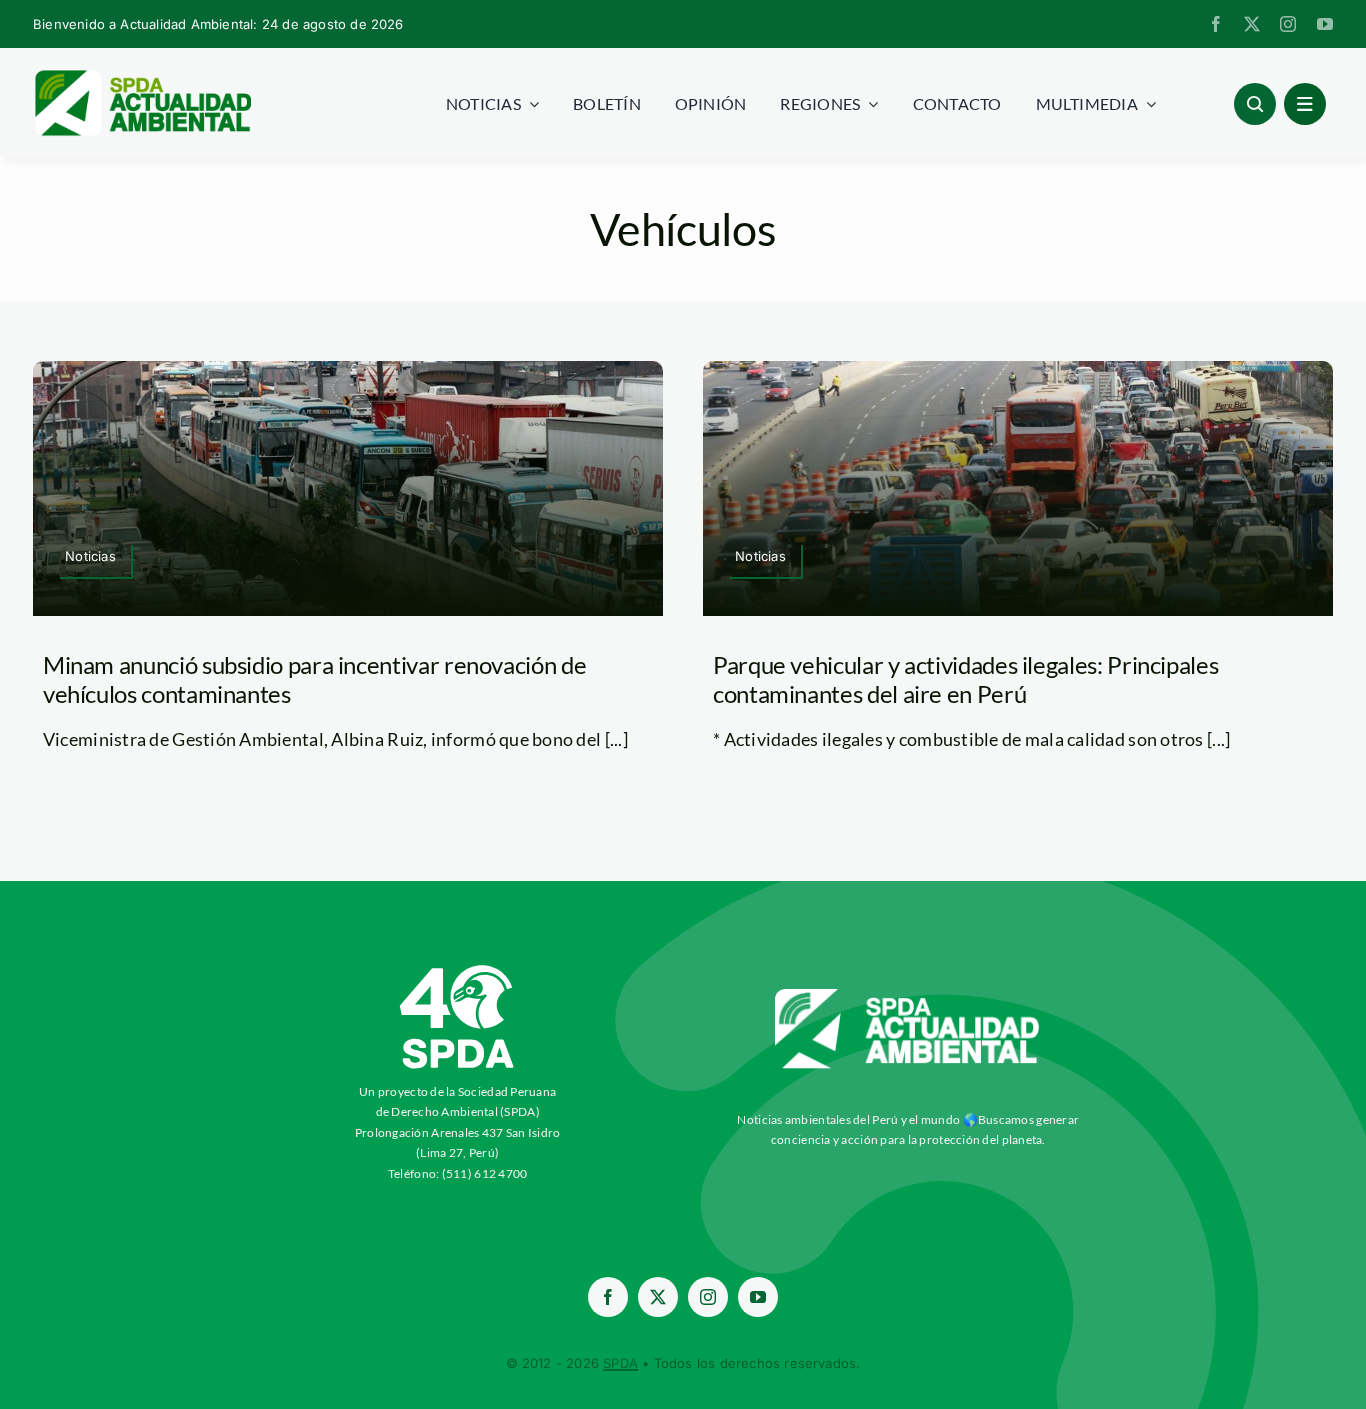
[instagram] (1288, 24)
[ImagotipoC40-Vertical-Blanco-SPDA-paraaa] (458, 970)
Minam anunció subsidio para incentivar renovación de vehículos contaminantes (314, 679)
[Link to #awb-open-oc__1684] (1305, 104)
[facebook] (1216, 24)
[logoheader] (142, 77)
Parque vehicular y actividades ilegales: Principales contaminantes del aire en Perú (965, 679)
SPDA (620, 1363)
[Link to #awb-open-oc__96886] (1255, 104)
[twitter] (1252, 24)
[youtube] (1325, 24)
